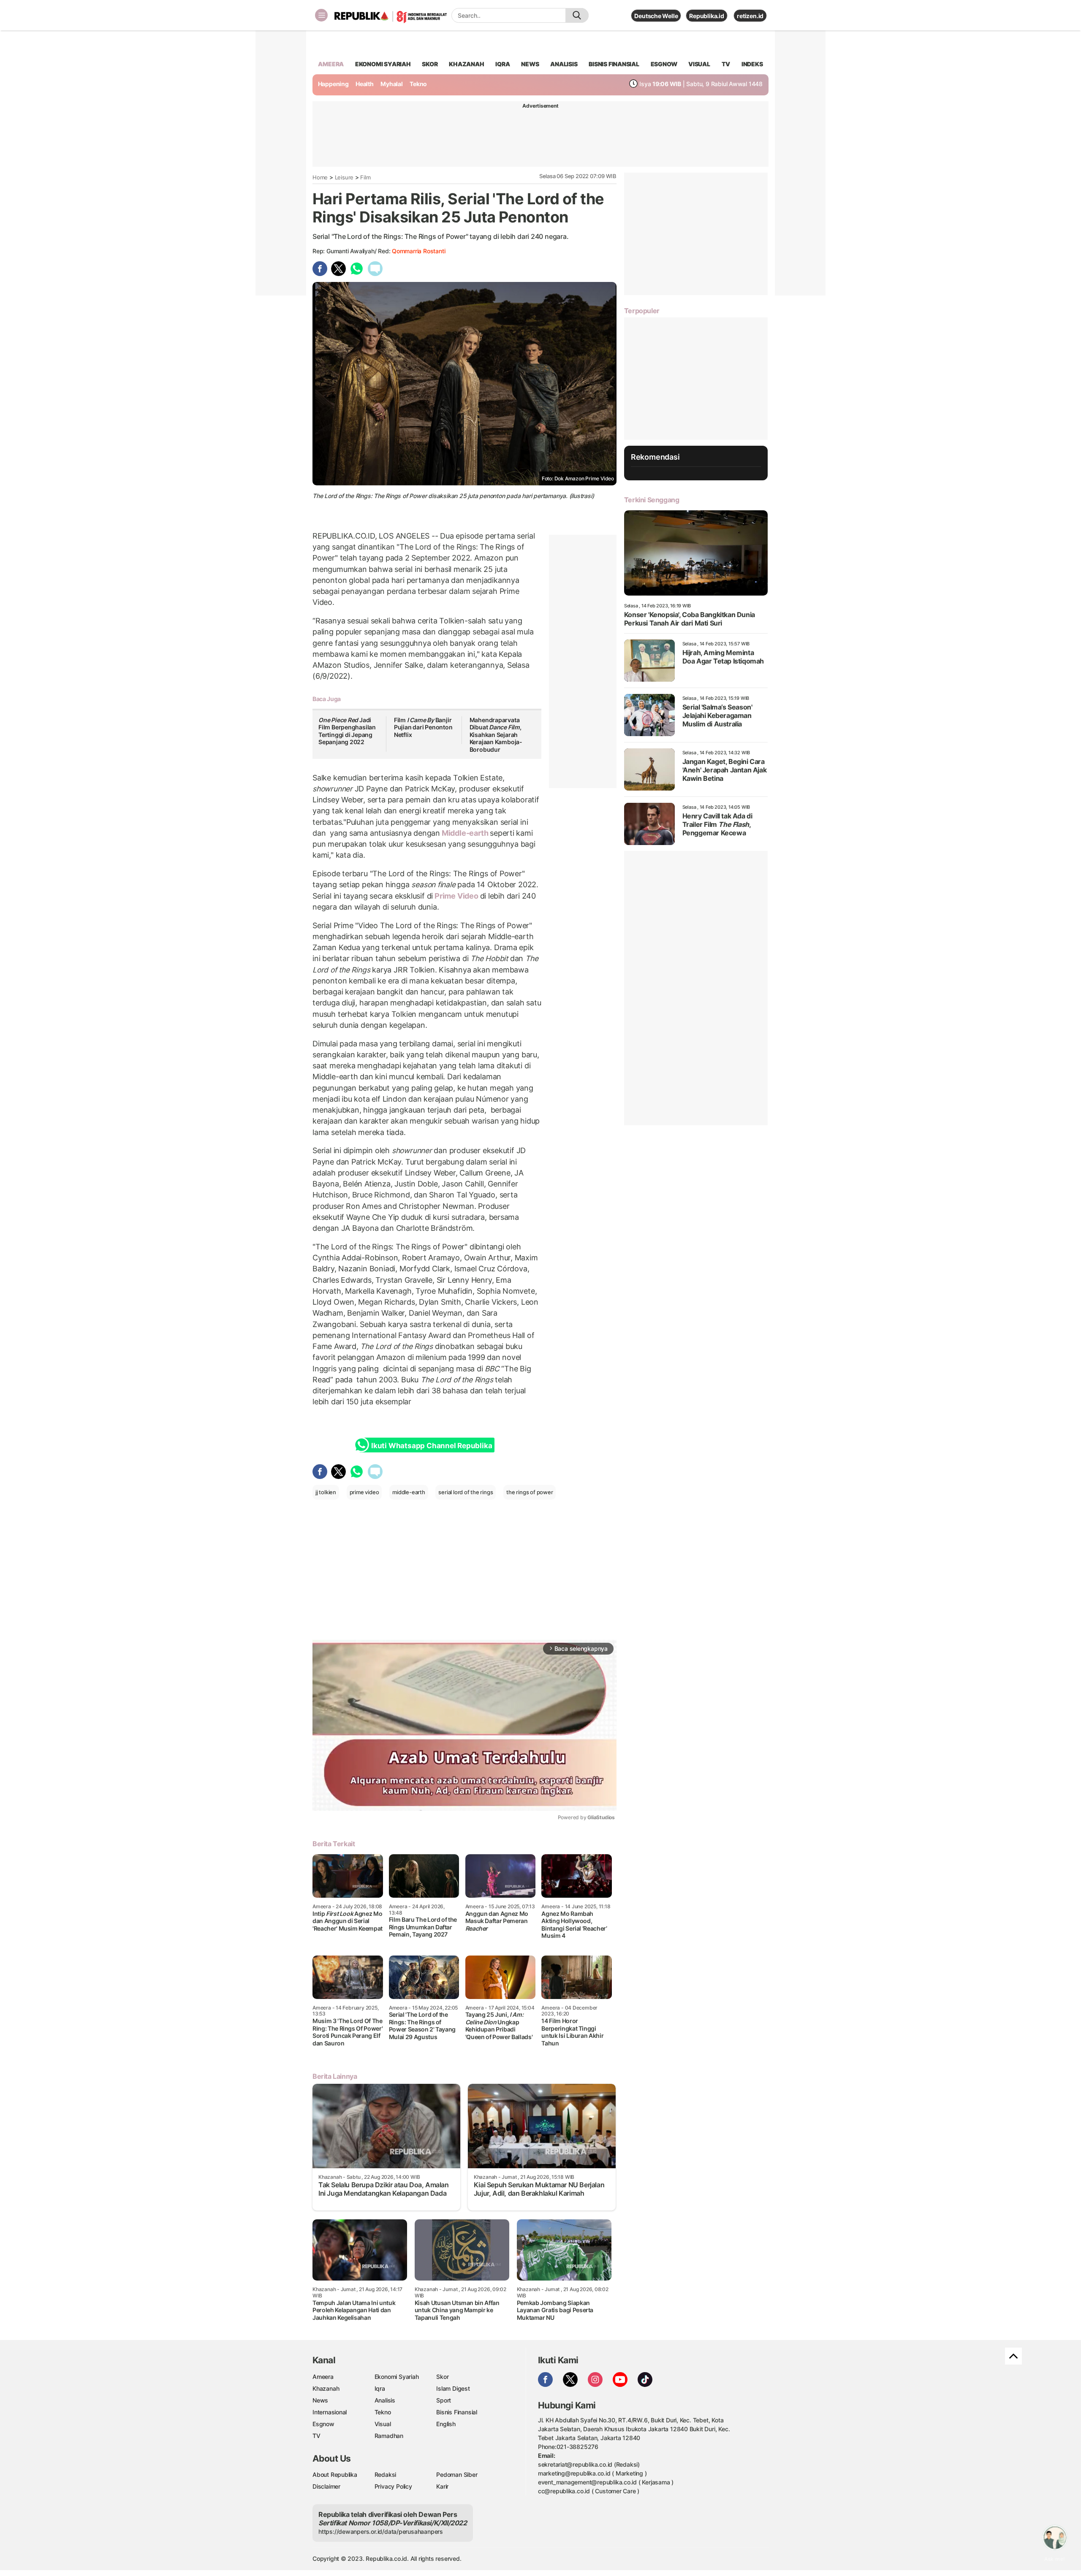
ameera (331, 64)
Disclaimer (326, 2486)
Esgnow (323, 2424)
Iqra (380, 2388)
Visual (383, 2424)
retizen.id (750, 16)
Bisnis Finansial (614, 64)
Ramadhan (389, 2436)
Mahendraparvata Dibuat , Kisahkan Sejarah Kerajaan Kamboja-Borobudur (496, 735)
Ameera (323, 2377)
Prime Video (456, 896)
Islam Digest (453, 2388)
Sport (444, 2400)
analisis (564, 64)
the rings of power (530, 1492)
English (446, 2424)
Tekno (418, 84)
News (320, 2400)
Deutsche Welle (656, 16)
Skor (442, 2377)
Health (365, 84)
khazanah (466, 64)
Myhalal (392, 84)
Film (365, 177)
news (530, 64)
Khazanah (326, 2388)
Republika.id (706, 16)
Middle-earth (465, 833)
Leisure (344, 177)
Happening (333, 84)
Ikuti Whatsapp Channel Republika (432, 1446)
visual (699, 64)
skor (430, 64)
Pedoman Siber (457, 2474)
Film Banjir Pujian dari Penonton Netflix (423, 727)
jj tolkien (326, 1492)
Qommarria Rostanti (418, 251)
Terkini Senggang (652, 500)
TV (726, 64)
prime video (364, 1492)
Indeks (752, 64)
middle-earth (409, 1492)
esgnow (664, 64)
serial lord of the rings (466, 1492)
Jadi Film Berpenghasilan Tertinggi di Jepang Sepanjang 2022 (347, 731)
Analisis (385, 2400)
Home (320, 177)
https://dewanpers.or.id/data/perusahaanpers (381, 2531)
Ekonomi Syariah (383, 64)
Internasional (330, 2412)
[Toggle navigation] (321, 15)
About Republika (335, 2474)
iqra (502, 64)
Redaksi (386, 2474)
